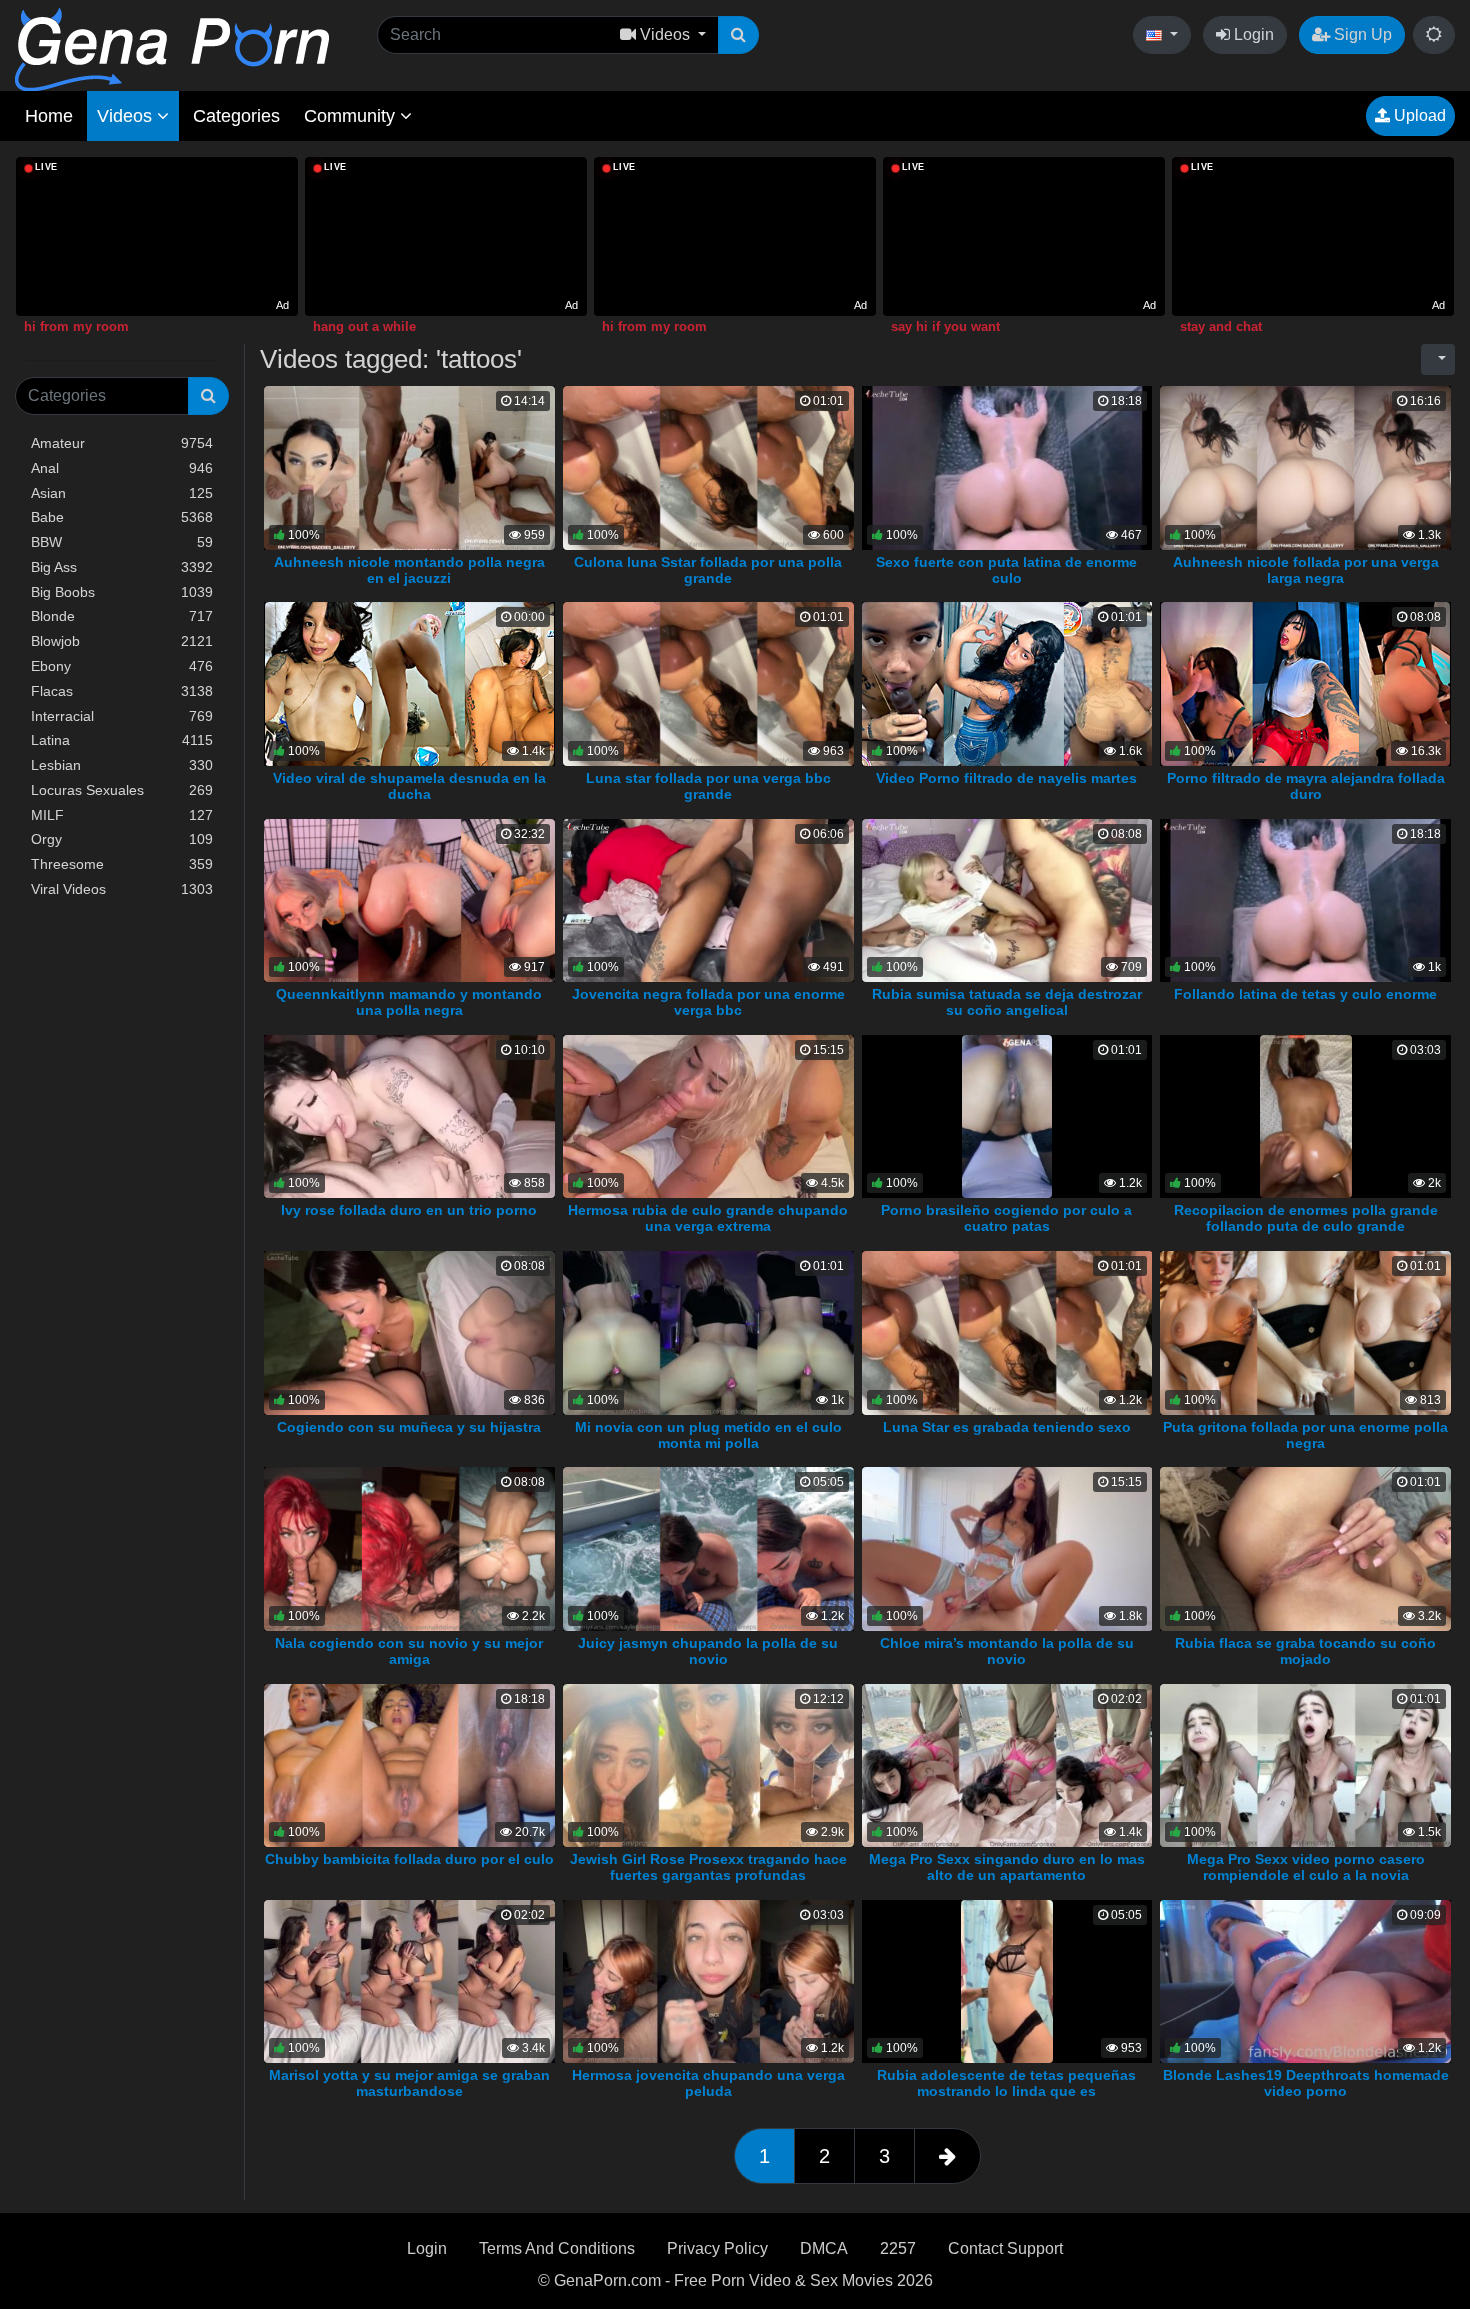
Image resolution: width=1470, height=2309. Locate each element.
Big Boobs (122, 592)
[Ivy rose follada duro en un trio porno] (409, 1115)
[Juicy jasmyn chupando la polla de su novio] (708, 1547)
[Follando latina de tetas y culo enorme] (1305, 899)
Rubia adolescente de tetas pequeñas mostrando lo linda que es (1006, 2083)
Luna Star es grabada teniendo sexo (1007, 1427)
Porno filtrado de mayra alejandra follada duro (1306, 786)
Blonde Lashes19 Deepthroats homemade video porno (1306, 2083)
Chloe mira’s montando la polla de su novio (1007, 1651)
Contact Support (1005, 2248)
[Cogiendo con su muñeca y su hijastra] (409, 1331)
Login (1252, 34)
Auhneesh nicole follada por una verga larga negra (1306, 570)
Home (49, 116)
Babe (122, 517)
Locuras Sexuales (122, 790)
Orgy (122, 839)
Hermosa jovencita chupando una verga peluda (708, 2083)
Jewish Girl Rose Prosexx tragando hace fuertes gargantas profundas (708, 1867)
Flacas (122, 691)
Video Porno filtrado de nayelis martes (1006, 778)
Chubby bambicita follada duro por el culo (409, 1859)
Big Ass (122, 567)
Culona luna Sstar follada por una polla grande (708, 570)
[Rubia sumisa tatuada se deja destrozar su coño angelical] (1007, 899)
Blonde (122, 616)
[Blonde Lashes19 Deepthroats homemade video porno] (1305, 1980)
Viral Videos (122, 889)
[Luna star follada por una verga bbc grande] (708, 683)
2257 (898, 2248)
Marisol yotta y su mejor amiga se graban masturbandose (409, 2083)
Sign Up (1361, 34)
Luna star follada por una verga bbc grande (708, 786)
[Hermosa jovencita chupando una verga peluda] (708, 1980)
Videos (127, 116)
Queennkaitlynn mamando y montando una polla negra (409, 1002)
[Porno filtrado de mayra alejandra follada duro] (1305, 683)
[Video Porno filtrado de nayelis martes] (1010, 683)
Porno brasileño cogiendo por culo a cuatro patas (1006, 1218)
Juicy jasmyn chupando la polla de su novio (708, 1651)
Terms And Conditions (557, 2248)
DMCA (824, 2248)
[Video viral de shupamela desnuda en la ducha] (409, 683)
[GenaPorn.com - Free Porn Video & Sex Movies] (172, 48)
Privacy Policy (717, 2248)
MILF (122, 815)
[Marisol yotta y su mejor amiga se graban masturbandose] (409, 1980)
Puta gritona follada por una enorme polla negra (1305, 1435)
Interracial (122, 716)
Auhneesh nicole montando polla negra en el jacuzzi (409, 570)
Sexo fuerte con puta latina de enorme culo (1006, 570)
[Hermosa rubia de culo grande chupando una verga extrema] (708, 1115)
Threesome (122, 864)
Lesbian (122, 765)
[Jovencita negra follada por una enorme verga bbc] (708, 899)
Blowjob (122, 641)
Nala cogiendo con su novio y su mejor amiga (409, 1651)
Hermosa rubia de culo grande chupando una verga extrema (708, 1218)
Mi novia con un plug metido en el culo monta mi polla (708, 1435)
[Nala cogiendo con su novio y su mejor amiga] (409, 1547)
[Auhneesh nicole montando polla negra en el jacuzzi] (409, 466)
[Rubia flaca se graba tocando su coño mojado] (1305, 1547)
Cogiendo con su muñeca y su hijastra (409, 1427)
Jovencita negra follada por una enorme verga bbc (708, 1002)
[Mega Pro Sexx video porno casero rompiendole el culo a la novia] (1305, 1764)
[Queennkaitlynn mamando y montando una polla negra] (409, 899)
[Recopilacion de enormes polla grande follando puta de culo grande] (1306, 1115)
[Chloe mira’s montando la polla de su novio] (1007, 1547)
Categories (236, 116)
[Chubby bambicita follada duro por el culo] (409, 1764)
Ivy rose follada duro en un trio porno (409, 1210)
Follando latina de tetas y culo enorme (1305, 994)
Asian (122, 493)
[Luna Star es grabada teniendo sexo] (1007, 1331)
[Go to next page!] (947, 2156)
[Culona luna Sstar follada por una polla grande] (708, 466)
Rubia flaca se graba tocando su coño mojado (1305, 1651)
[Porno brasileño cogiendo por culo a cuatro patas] (1007, 1115)
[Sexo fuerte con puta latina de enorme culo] (1007, 466)
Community (352, 116)
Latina (122, 740)
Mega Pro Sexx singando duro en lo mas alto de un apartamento (1007, 1867)
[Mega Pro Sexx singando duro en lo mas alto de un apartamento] (1007, 1764)
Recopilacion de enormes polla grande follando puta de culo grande (1306, 1218)
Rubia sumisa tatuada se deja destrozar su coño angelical (1007, 1002)
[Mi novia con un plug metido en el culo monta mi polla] (708, 1331)
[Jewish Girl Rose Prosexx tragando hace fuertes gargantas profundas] (708, 1764)
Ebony (122, 666)
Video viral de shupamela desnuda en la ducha (409, 786)
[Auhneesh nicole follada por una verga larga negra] (1305, 466)
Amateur (122, 443)
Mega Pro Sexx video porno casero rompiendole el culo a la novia (1306, 1867)
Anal (122, 468)
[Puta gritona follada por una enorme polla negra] (1305, 1331)
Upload (1418, 115)
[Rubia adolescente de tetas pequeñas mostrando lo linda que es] (1007, 1980)
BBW (122, 542)
